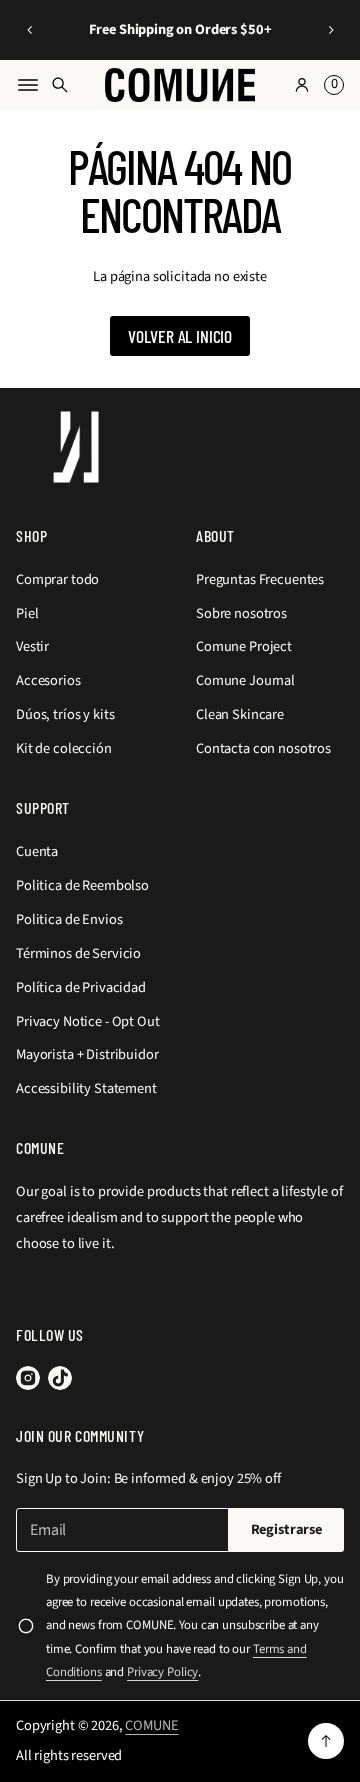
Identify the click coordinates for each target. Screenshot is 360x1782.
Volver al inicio (180, 336)
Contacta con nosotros (263, 748)
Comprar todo (57, 579)
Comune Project (244, 646)
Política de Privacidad (81, 987)
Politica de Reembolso (82, 885)
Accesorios (48, 680)
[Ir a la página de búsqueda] (60, 85)
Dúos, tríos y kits (65, 714)
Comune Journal (245, 680)
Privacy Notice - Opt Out (88, 1021)
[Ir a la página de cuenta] (302, 85)
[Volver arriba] (326, 1741)
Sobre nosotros (241, 613)
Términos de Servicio (78, 953)
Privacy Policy (162, 1672)
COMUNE (151, 1725)
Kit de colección (64, 748)
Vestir (32, 646)
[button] (29, 30)
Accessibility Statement (86, 1088)
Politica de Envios (69, 919)
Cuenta (37, 851)
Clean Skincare (240, 714)
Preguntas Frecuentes (260, 579)
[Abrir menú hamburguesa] (28, 85)
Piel (27, 613)
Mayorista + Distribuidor (87, 1054)
